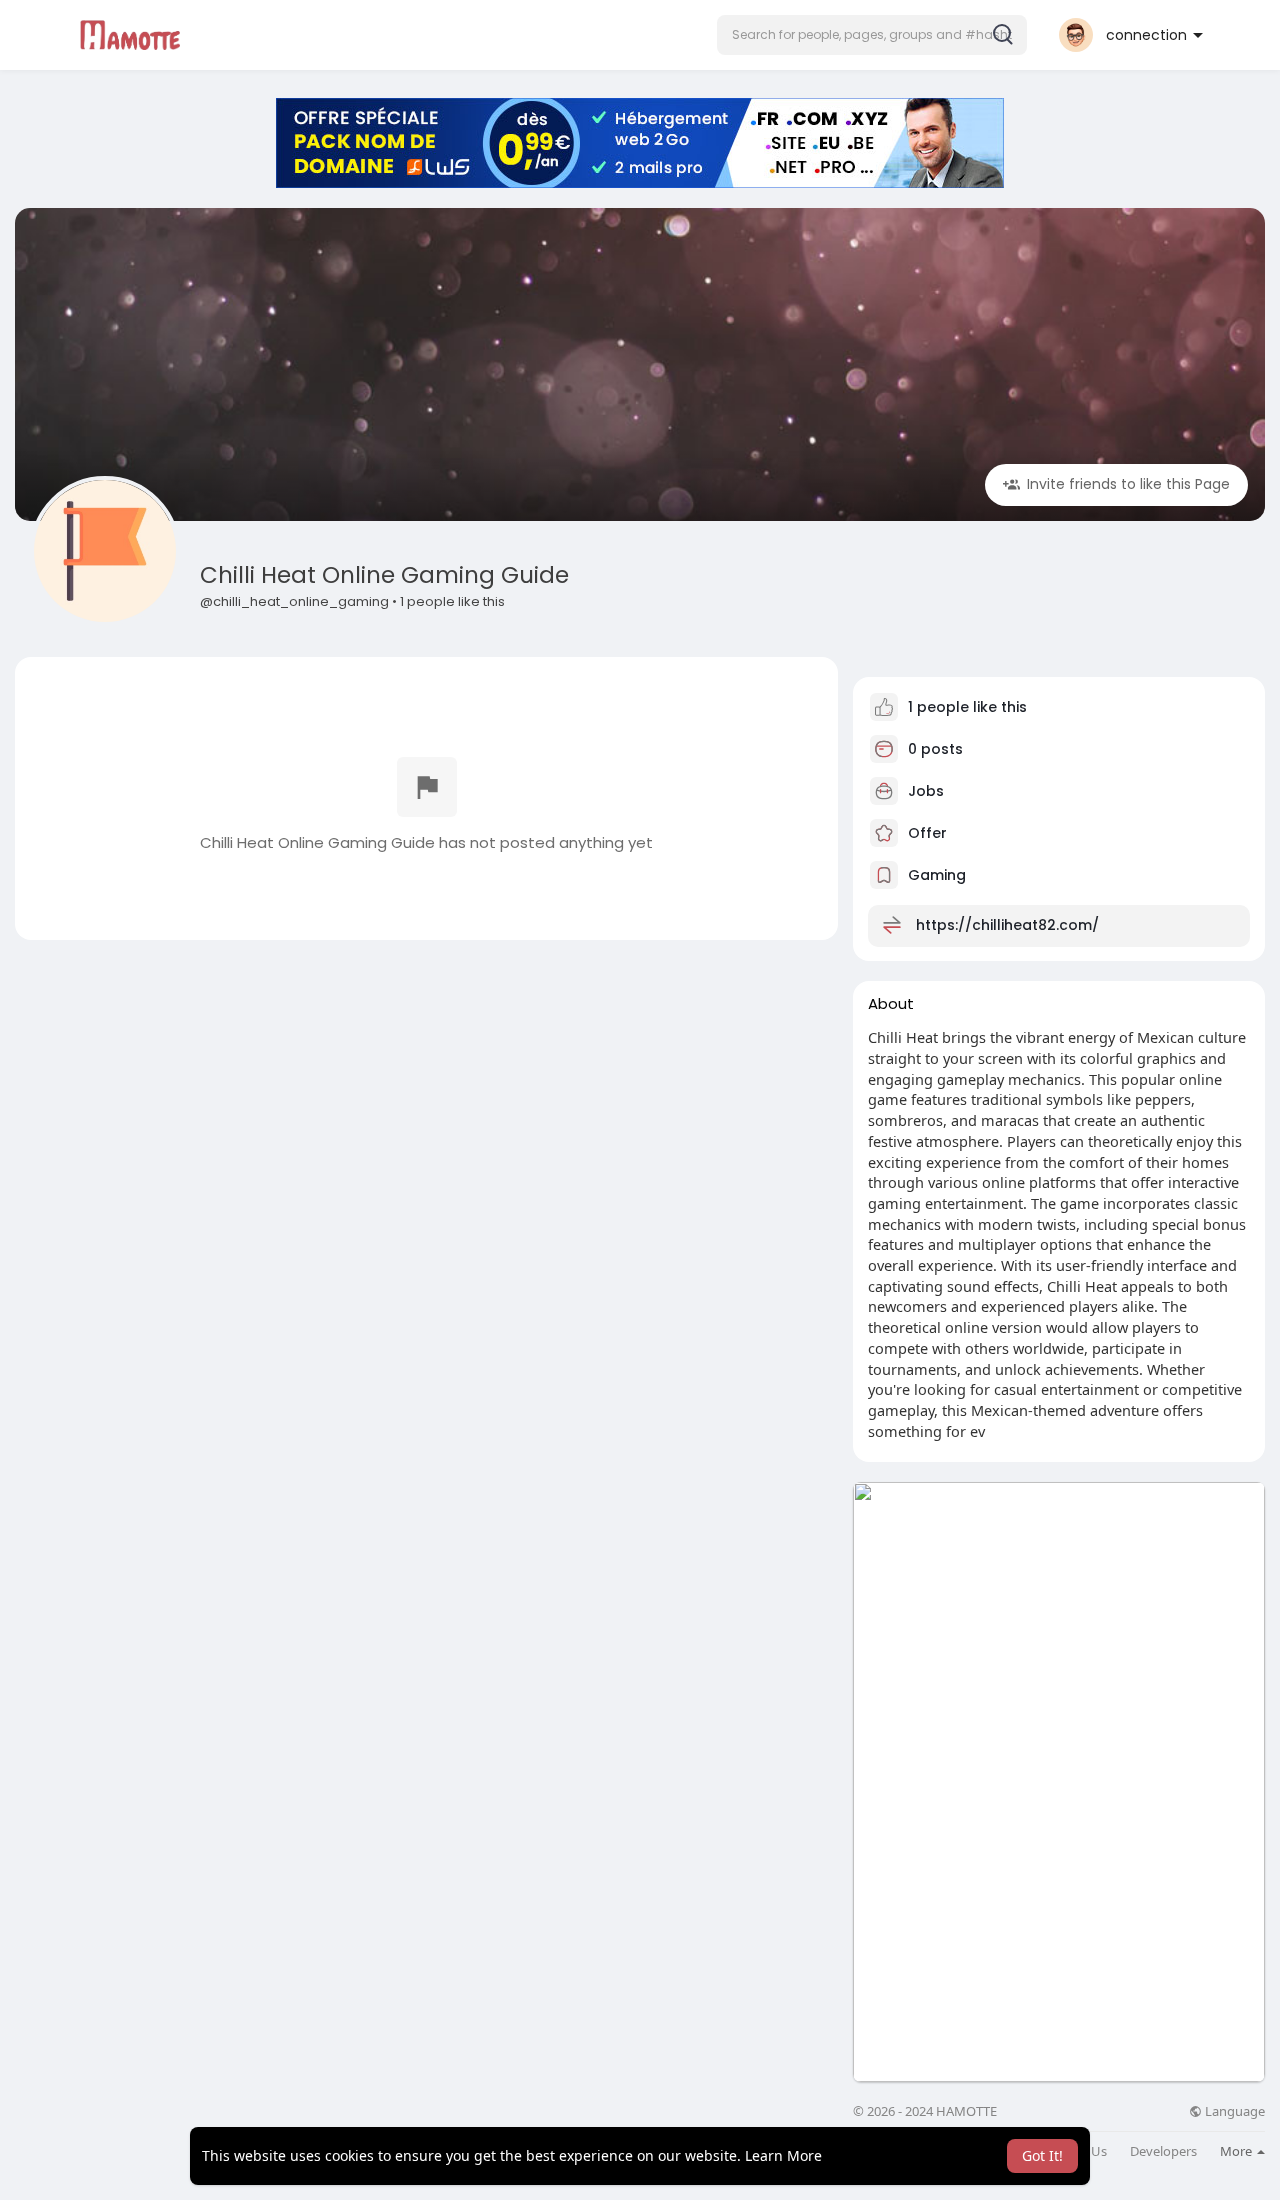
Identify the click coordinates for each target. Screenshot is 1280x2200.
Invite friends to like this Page (1126, 484)
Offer (925, 833)
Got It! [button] (1042, 2155)
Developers (1163, 2151)
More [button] (1237, 2151)
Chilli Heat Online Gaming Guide (384, 575)
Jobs (924, 791)
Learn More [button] (783, 2155)
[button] (872, 35)
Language (1233, 2111)
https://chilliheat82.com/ (1007, 925)
